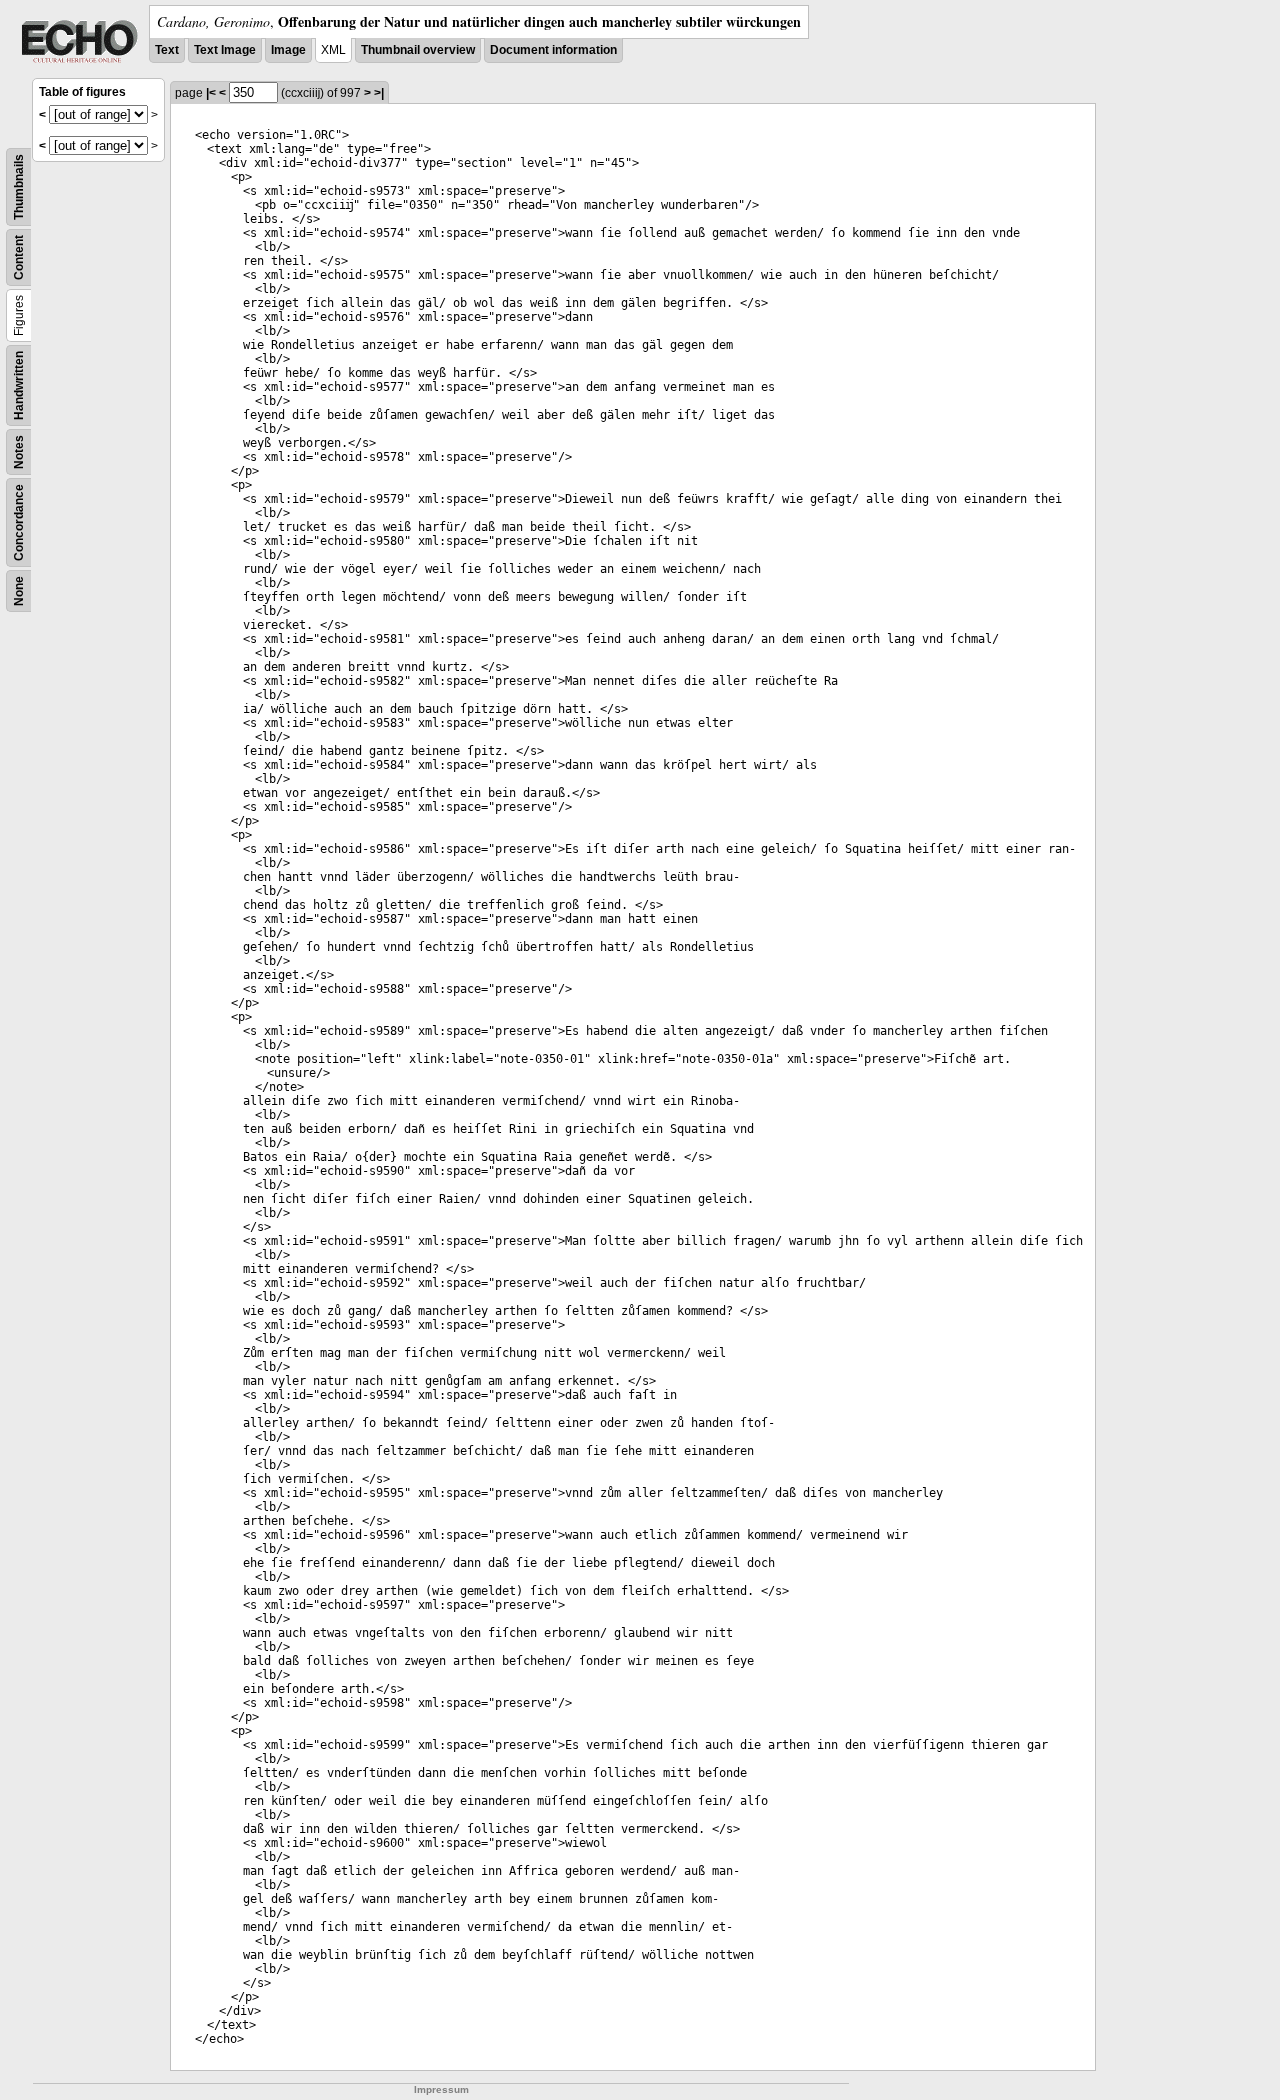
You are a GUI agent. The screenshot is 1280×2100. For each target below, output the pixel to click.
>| (379, 93)
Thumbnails (19, 187)
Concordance (19, 522)
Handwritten (19, 385)
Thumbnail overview (418, 50)
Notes (19, 452)
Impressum (441, 2089)
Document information (553, 50)
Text (167, 50)
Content (19, 257)
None (19, 591)
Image (288, 50)
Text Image (225, 50)
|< (211, 93)
